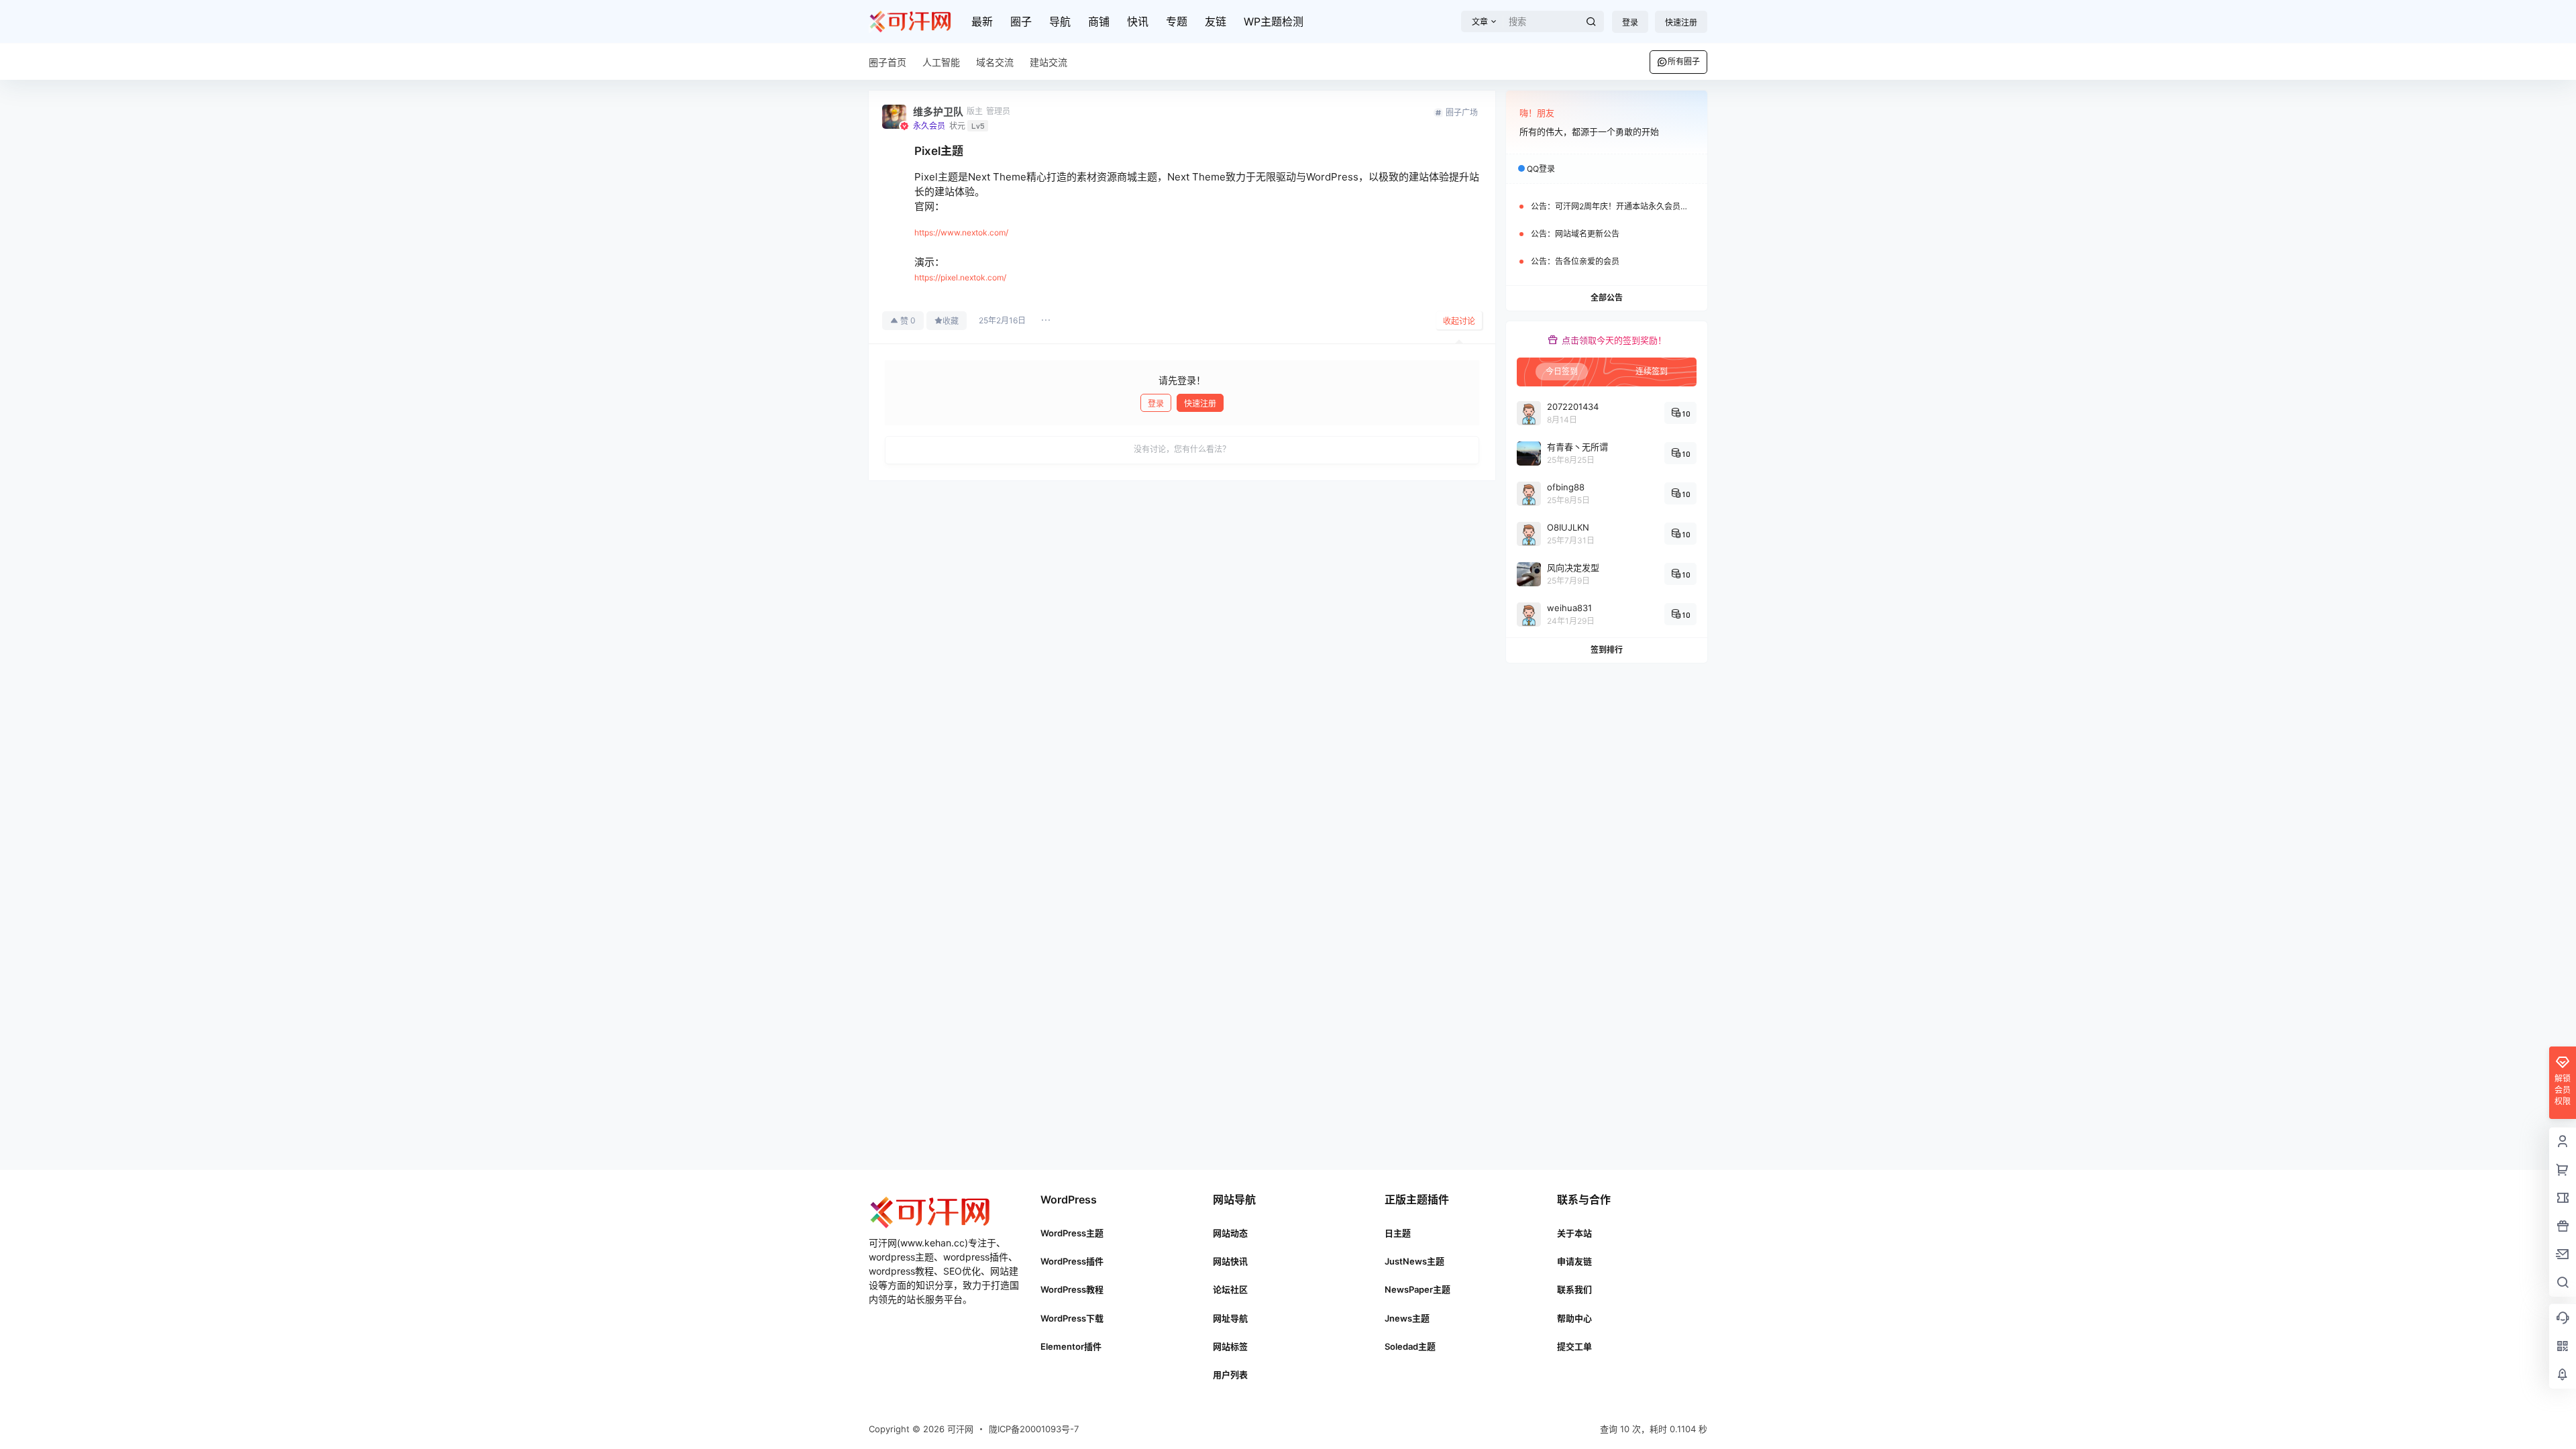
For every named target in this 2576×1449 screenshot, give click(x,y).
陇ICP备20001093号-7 (1034, 1429)
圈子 (1021, 21)
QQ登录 (1541, 169)
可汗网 (959, 1429)
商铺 (1099, 21)
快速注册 (1681, 22)
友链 (1216, 21)
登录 (1630, 22)
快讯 (1138, 21)
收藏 (951, 321)
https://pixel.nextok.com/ (960, 277)
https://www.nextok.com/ (961, 232)
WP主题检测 (1274, 21)
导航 (1060, 21)
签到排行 (1607, 650)
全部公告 (1607, 298)
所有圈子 (1684, 61)
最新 (982, 21)
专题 (1177, 21)
